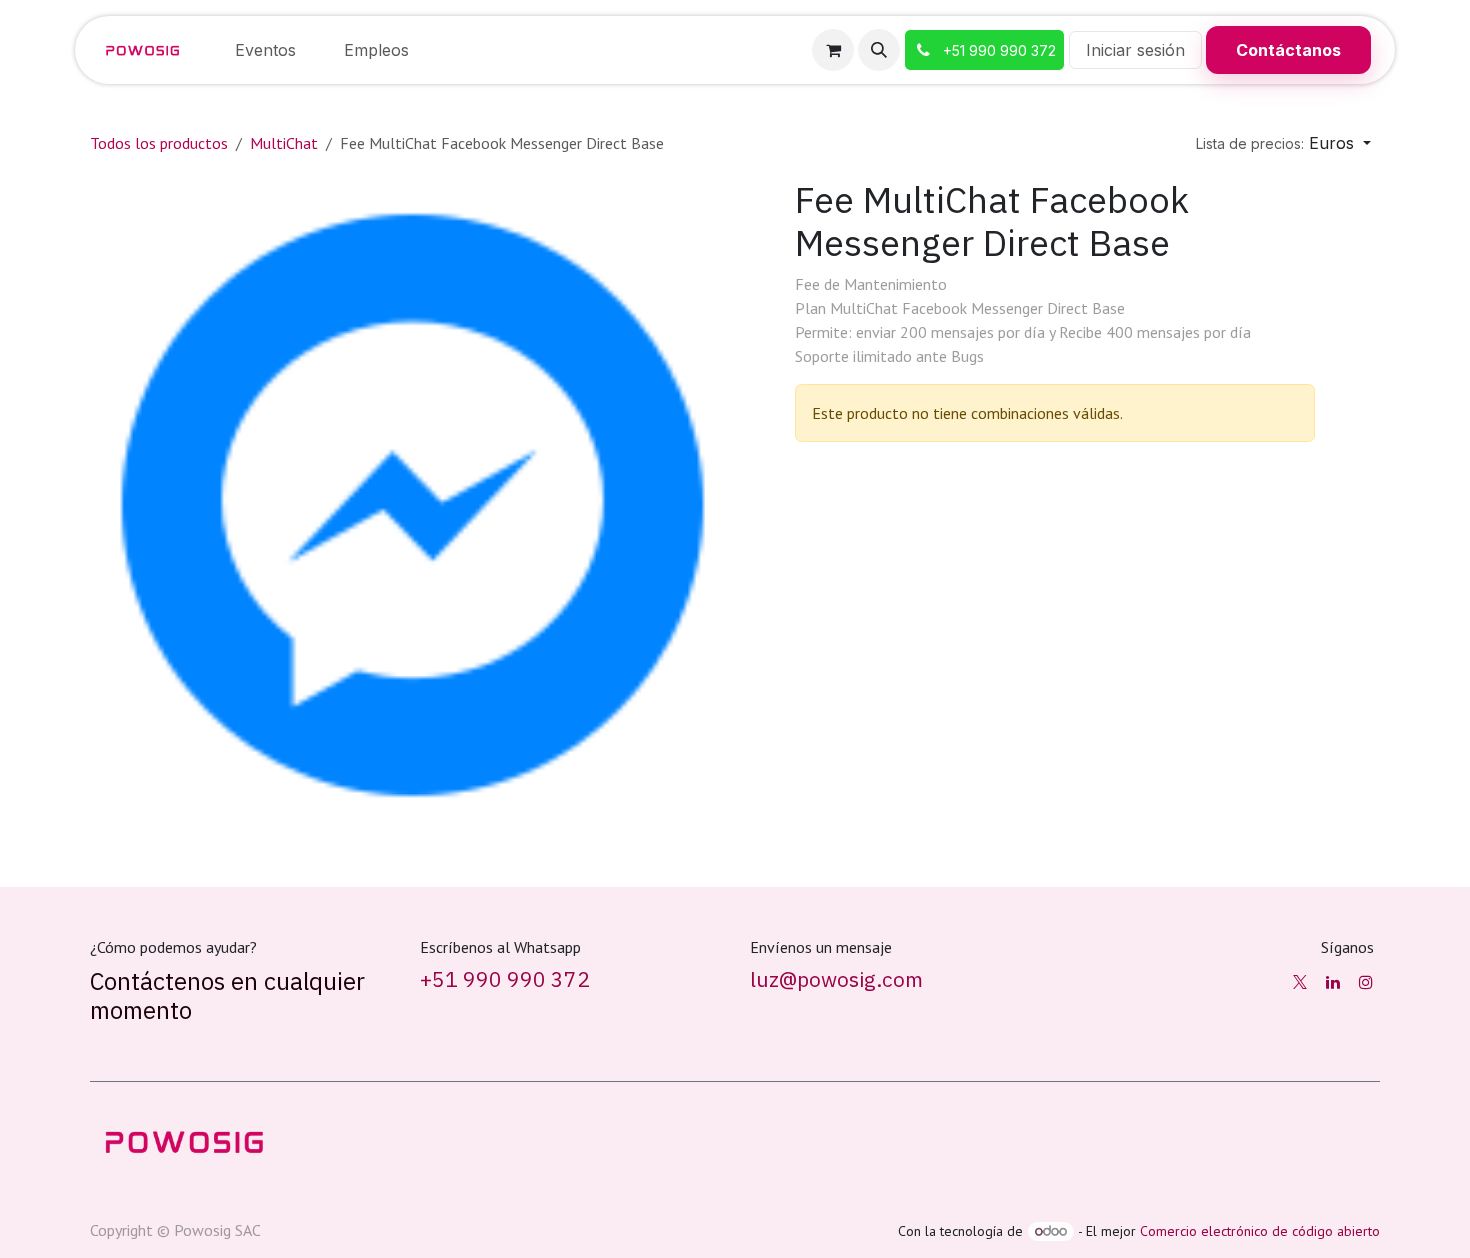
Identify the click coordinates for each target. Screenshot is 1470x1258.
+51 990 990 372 (505, 979)
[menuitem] (265, 50)
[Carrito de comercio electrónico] (833, 50)
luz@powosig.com (836, 979)
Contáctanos (1288, 50)
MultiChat (284, 143)
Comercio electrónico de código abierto (1260, 1231)
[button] (879, 50)
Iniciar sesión (1135, 50)
